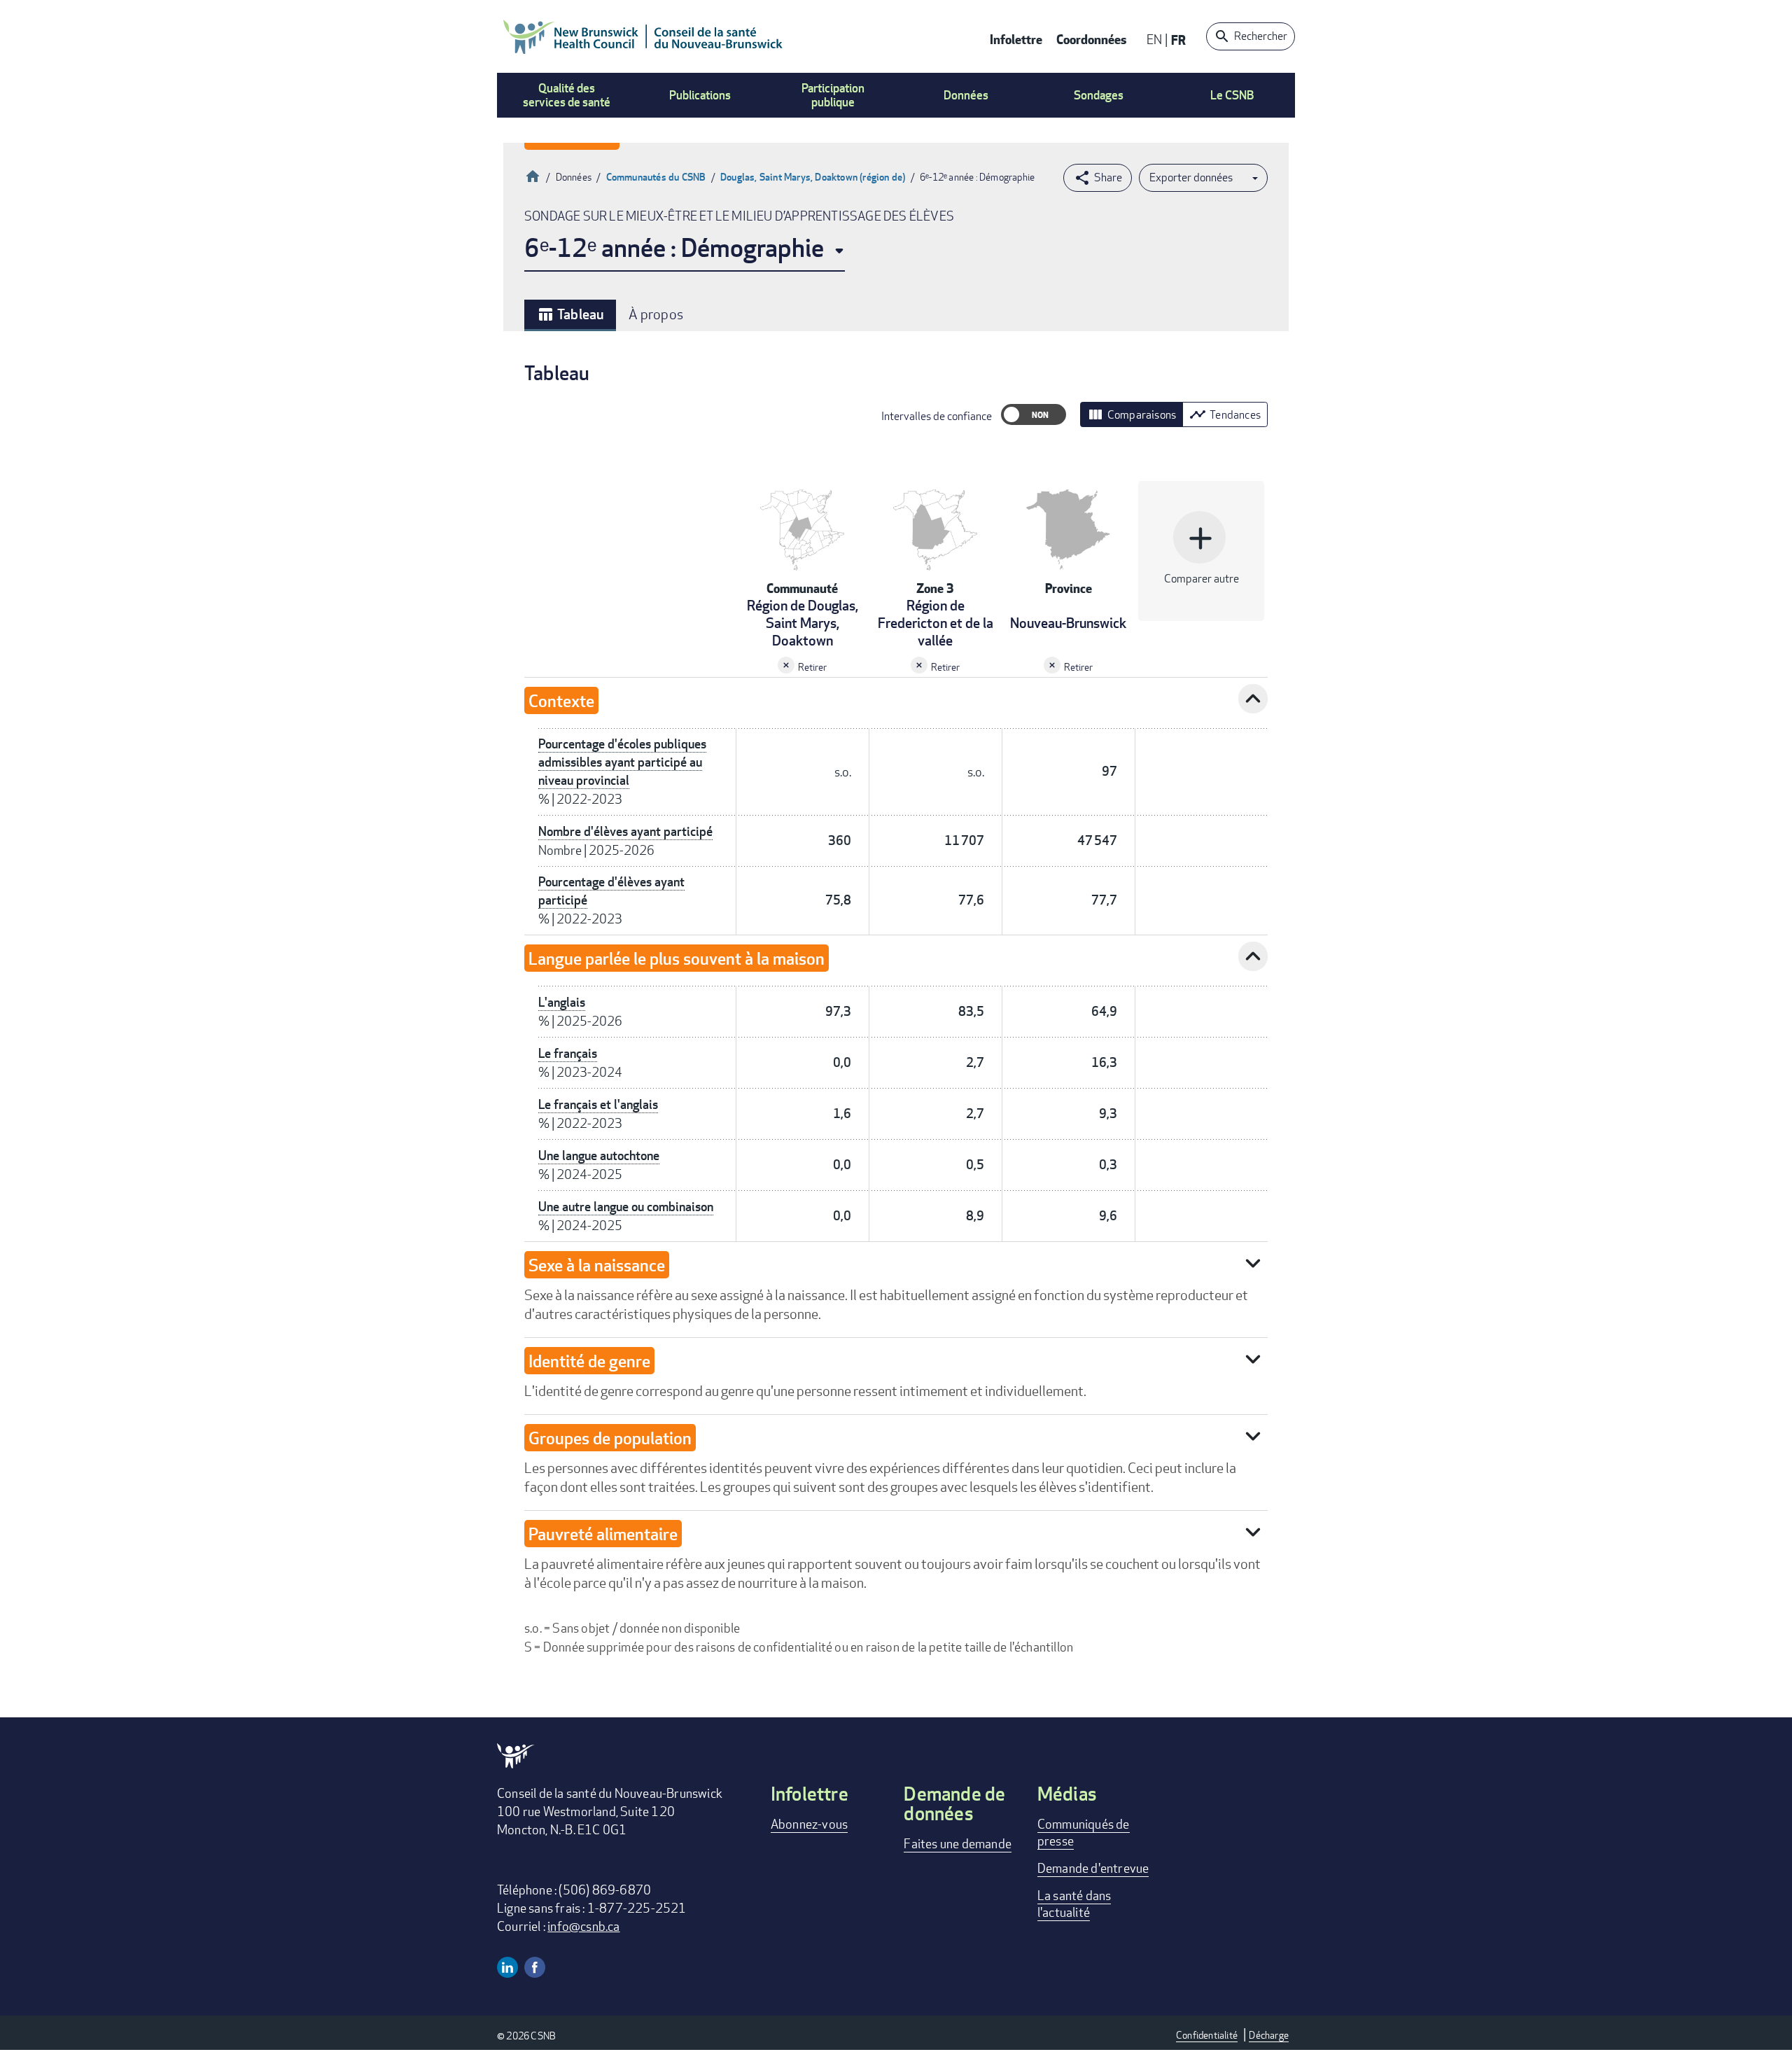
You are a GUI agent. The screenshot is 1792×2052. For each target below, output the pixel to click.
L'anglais (562, 1002)
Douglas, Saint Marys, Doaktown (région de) (813, 177)
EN (1154, 39)
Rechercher (1261, 36)
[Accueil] (643, 36)
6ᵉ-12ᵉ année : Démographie (674, 247)
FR (1178, 40)
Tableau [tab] (570, 314)
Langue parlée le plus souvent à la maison (677, 958)
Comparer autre (1202, 553)
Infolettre (1016, 39)
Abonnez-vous (809, 1824)
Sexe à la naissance (597, 1265)
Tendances (1225, 414)
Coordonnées (1091, 39)
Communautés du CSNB (656, 177)
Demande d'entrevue (1093, 1868)
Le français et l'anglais (598, 1104)
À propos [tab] (656, 314)
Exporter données (1191, 177)
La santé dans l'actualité (1074, 1904)
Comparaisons (1132, 414)
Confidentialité (1207, 2035)
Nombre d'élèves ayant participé (625, 831)
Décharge (1269, 2035)
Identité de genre (589, 1361)
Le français (568, 1053)
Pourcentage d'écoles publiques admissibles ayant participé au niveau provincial (622, 762)
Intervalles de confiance (937, 416)
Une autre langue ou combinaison (626, 1207)
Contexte (561, 700)
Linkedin (507, 1967)
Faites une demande (958, 1843)
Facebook (535, 1967)
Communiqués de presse (1084, 1832)
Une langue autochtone (599, 1156)
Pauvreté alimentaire (603, 1534)
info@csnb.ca (583, 1926)
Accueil (533, 175)
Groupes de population (610, 1438)
